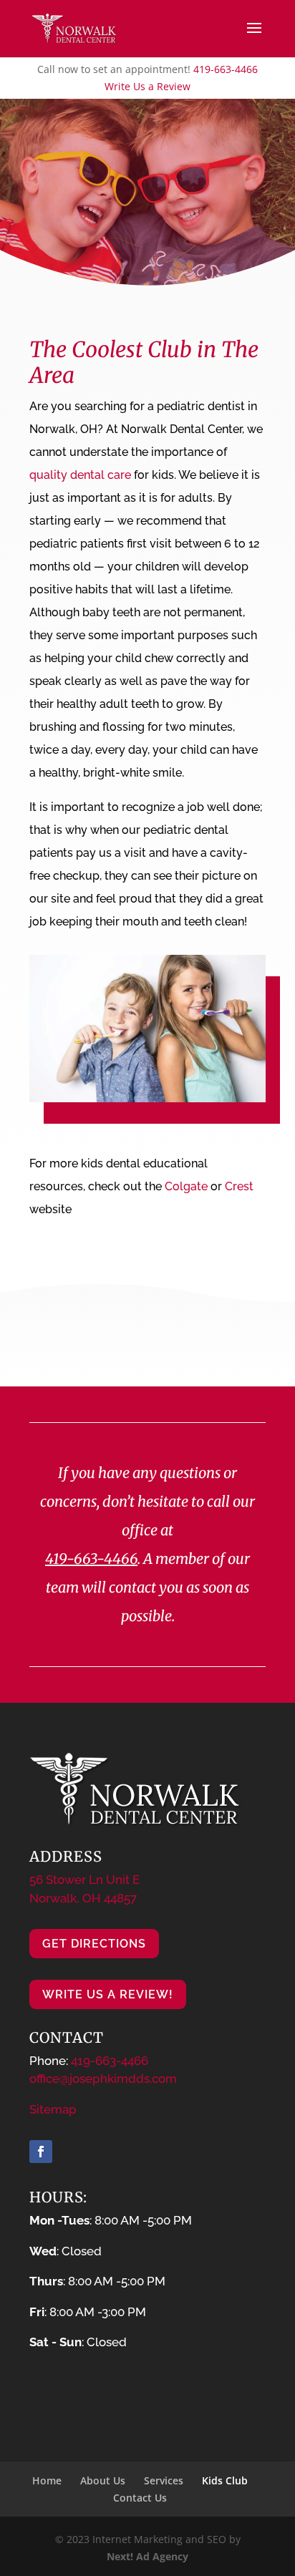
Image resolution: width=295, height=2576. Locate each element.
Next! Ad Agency (147, 2556)
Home (47, 2480)
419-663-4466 (226, 69)
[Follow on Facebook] (41, 2152)
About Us (103, 2480)
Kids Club (225, 2480)
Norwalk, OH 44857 (83, 1898)
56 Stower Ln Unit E (84, 1880)
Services (164, 2480)
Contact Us (140, 2498)
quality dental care (80, 475)
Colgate (186, 1186)
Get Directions (94, 1944)
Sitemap (53, 2109)
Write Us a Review (147, 86)
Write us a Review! (108, 1994)
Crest (239, 1186)
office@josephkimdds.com (103, 2079)
